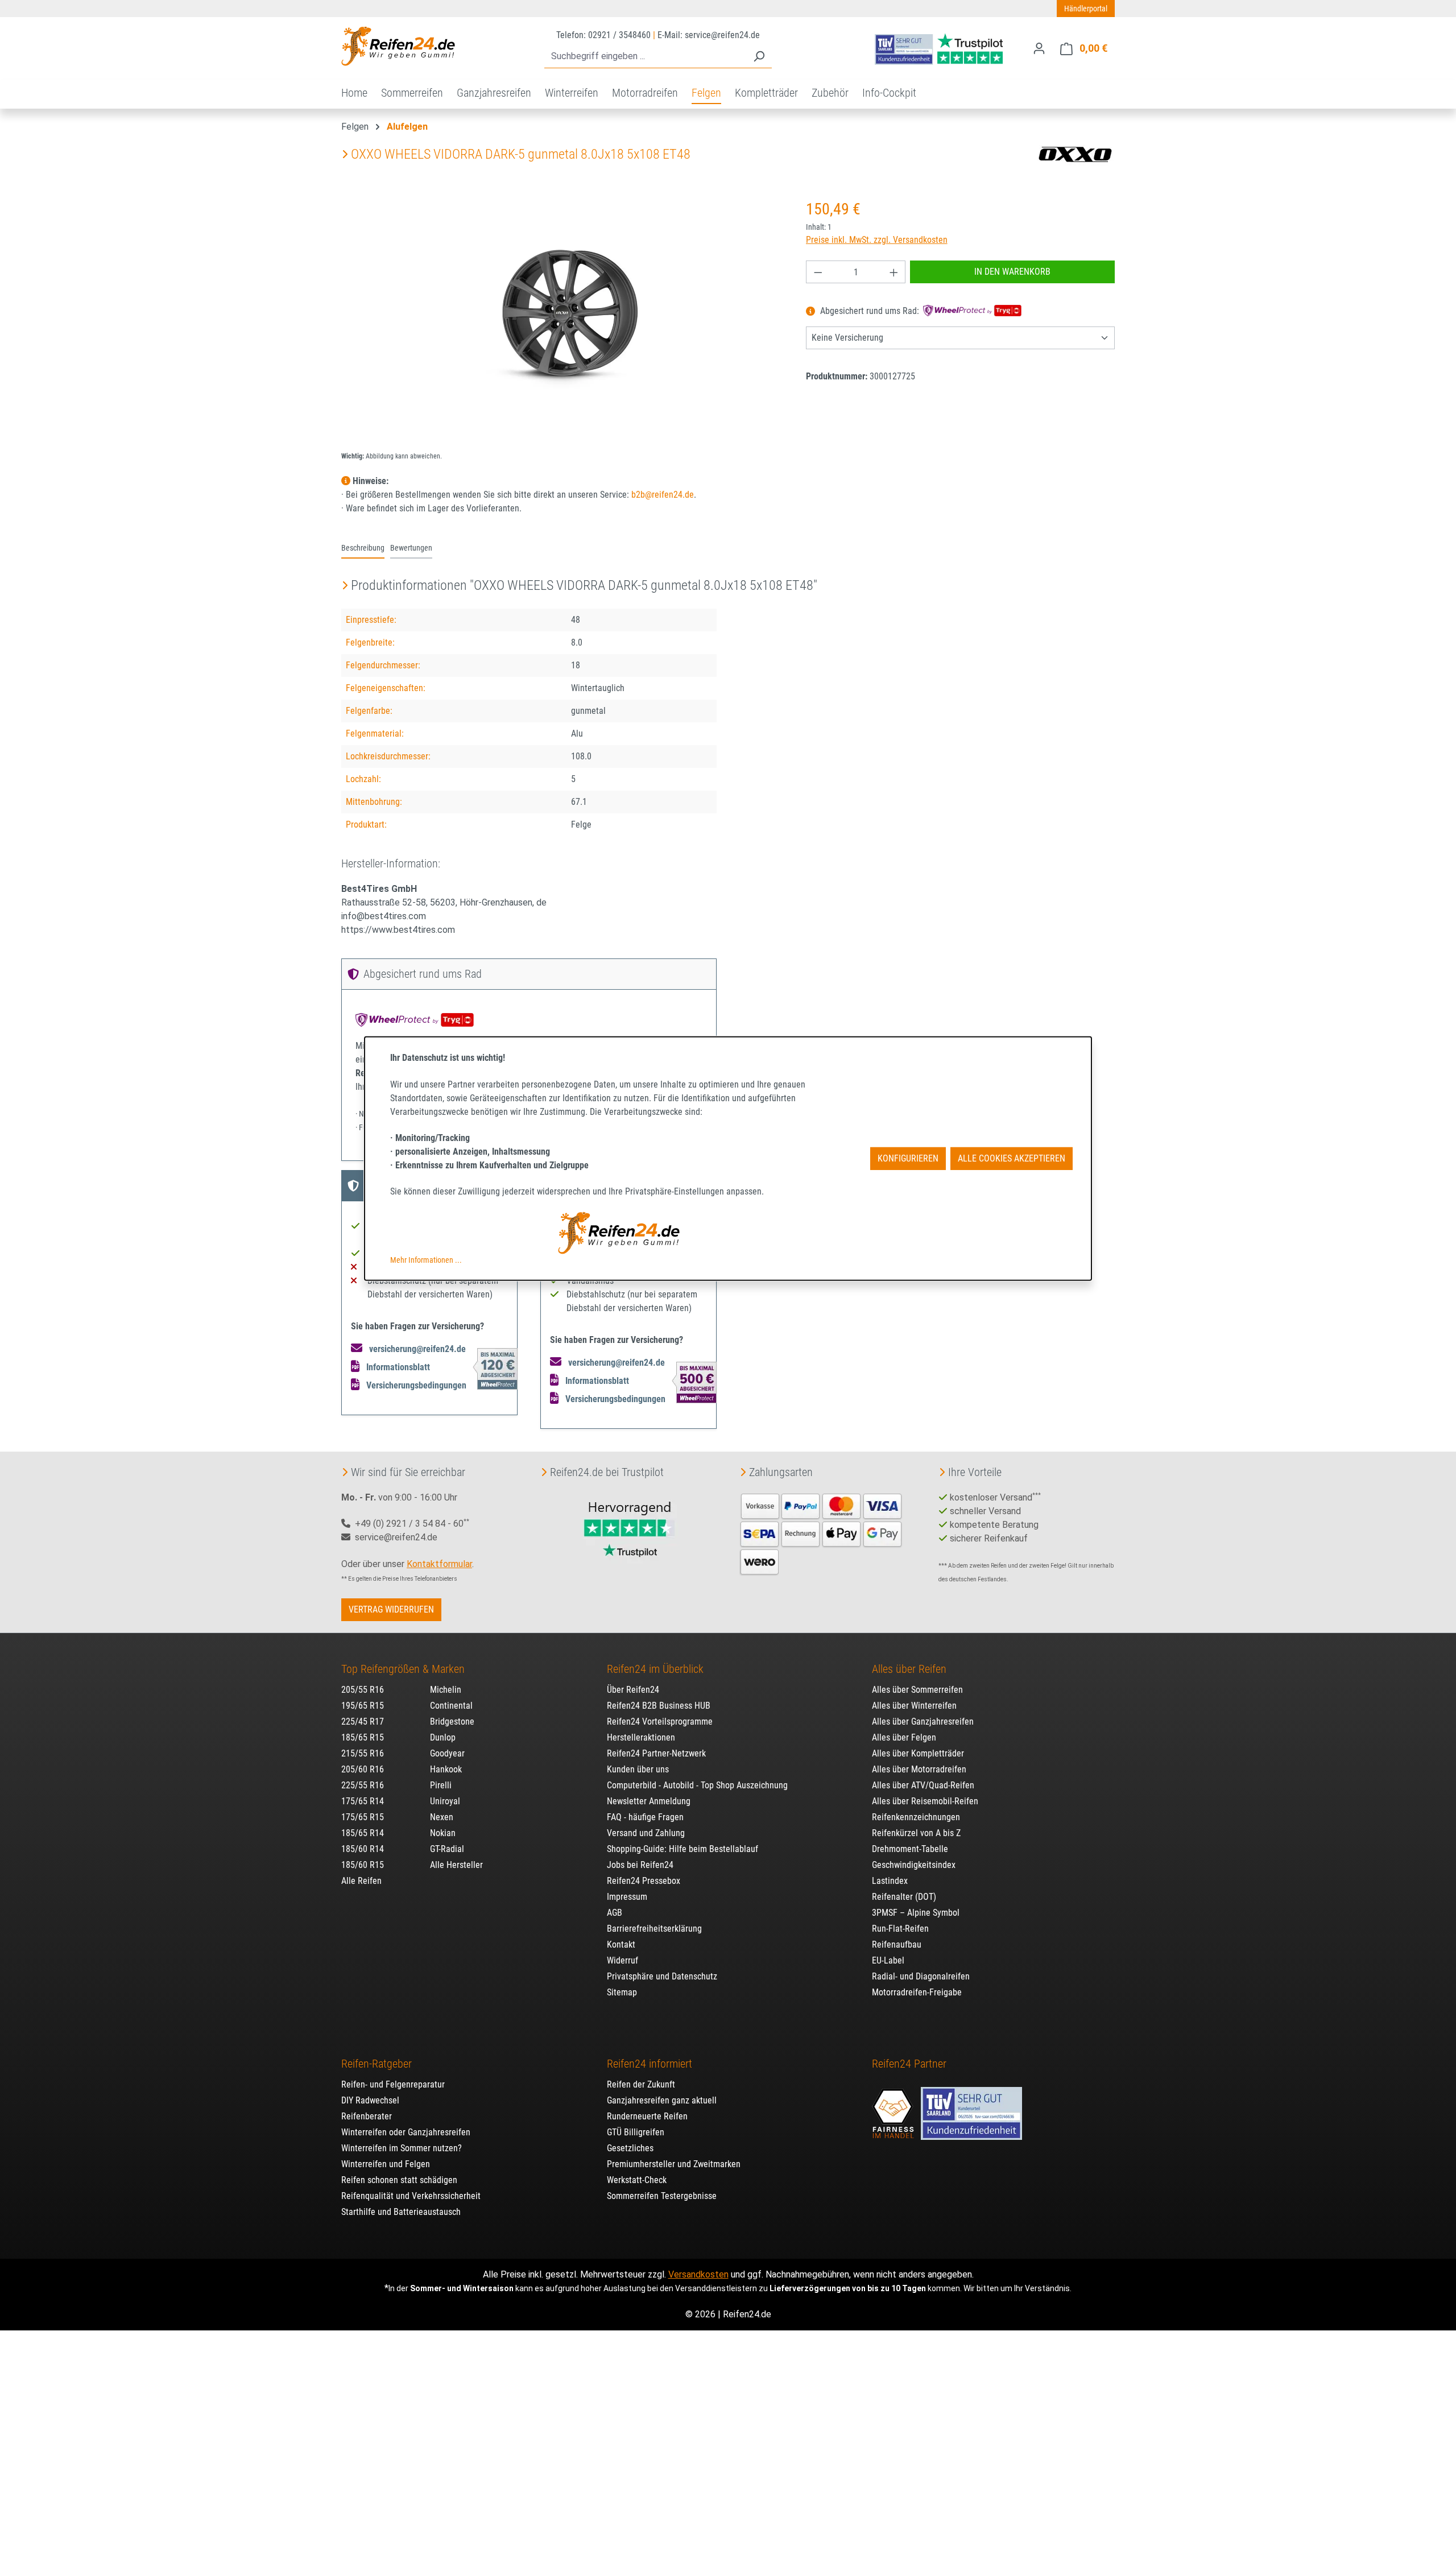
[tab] (363, 549)
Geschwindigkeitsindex (914, 1865)
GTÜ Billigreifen (636, 2132)
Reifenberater (367, 2116)
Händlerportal (1086, 9)
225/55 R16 (363, 1785)
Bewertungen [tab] (411, 548)
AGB (615, 1913)
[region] (562, 320)
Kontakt (621, 1944)
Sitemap (622, 1992)
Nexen (442, 1817)
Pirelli (441, 1785)
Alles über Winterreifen (914, 1706)
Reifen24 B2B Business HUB (659, 1706)
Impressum (627, 1897)
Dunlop (443, 1737)
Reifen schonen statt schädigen (399, 2180)
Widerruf (622, 1960)
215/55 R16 (363, 1753)
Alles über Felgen (904, 1737)
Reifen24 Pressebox (644, 1881)
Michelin (446, 1690)
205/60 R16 (363, 1769)
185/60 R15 (363, 1865)
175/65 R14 (363, 1801)
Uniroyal (445, 1801)
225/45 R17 (363, 1722)
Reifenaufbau (897, 1944)
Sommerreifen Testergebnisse (662, 2196)
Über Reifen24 (633, 1690)
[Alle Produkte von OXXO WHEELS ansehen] (1075, 154)
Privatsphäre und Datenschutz (662, 1976)
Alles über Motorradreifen (919, 1769)
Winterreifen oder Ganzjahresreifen (406, 2132)
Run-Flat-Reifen (900, 1929)
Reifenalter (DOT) (904, 1897)
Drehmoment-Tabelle (910, 1849)
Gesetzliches (630, 2148)
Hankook (446, 1769)
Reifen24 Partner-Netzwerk (656, 1753)
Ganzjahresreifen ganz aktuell (662, 2100)
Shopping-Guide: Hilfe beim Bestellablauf (682, 1849)
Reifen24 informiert (650, 2064)
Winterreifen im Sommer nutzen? (402, 2148)
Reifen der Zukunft (641, 2084)
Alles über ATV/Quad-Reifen (923, 1785)
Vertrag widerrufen (391, 1609)
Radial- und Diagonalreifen (921, 1976)
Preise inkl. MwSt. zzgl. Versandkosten (877, 240)
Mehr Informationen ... (426, 1260)
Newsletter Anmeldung (649, 1801)
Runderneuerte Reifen (647, 2116)
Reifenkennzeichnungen (916, 1817)
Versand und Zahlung (646, 1833)
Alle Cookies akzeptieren (1012, 1158)
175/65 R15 (363, 1817)
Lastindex (890, 1881)
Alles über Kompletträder (918, 1753)
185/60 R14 (363, 1849)
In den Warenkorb (1012, 272)
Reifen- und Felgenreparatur (393, 2084)
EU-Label (888, 1960)
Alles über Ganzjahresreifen (923, 1722)
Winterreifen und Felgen (386, 2164)
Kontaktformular (439, 1564)
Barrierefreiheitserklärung (654, 1929)
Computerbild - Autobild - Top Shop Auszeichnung (697, 1785)
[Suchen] (759, 57)
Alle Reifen (361, 1881)
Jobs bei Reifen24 (640, 1865)
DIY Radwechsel (370, 2100)
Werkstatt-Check (637, 2180)
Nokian (443, 1833)
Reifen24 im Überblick (655, 1669)
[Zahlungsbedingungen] (821, 1533)
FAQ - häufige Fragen (645, 1817)
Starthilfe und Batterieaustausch (401, 2212)
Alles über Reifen (909, 1669)
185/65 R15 (363, 1737)
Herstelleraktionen (641, 1737)
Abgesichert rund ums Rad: (870, 311)
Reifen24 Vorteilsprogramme (660, 1722)
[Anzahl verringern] (818, 272)
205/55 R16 (363, 1690)
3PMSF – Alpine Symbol (916, 1913)
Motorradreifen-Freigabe (917, 1992)
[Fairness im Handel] (894, 2108)
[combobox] (645, 57)
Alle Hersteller (456, 1865)
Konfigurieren (908, 1158)
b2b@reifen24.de (663, 495)
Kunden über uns (638, 1769)
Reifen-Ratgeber (377, 2064)
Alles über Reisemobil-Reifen (925, 1801)
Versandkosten (698, 2274)
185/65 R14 (363, 1833)
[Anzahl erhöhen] (894, 272)
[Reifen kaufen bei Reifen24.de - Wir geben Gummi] (398, 46)
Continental (451, 1706)
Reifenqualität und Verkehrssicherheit (411, 2196)
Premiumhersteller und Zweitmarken (674, 2164)
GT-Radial (447, 1849)
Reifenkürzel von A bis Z (916, 1833)
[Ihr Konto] (1039, 48)
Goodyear (447, 1753)
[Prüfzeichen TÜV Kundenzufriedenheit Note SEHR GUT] (971, 2108)
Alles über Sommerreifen (917, 1690)
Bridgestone (452, 1722)
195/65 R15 (363, 1706)
